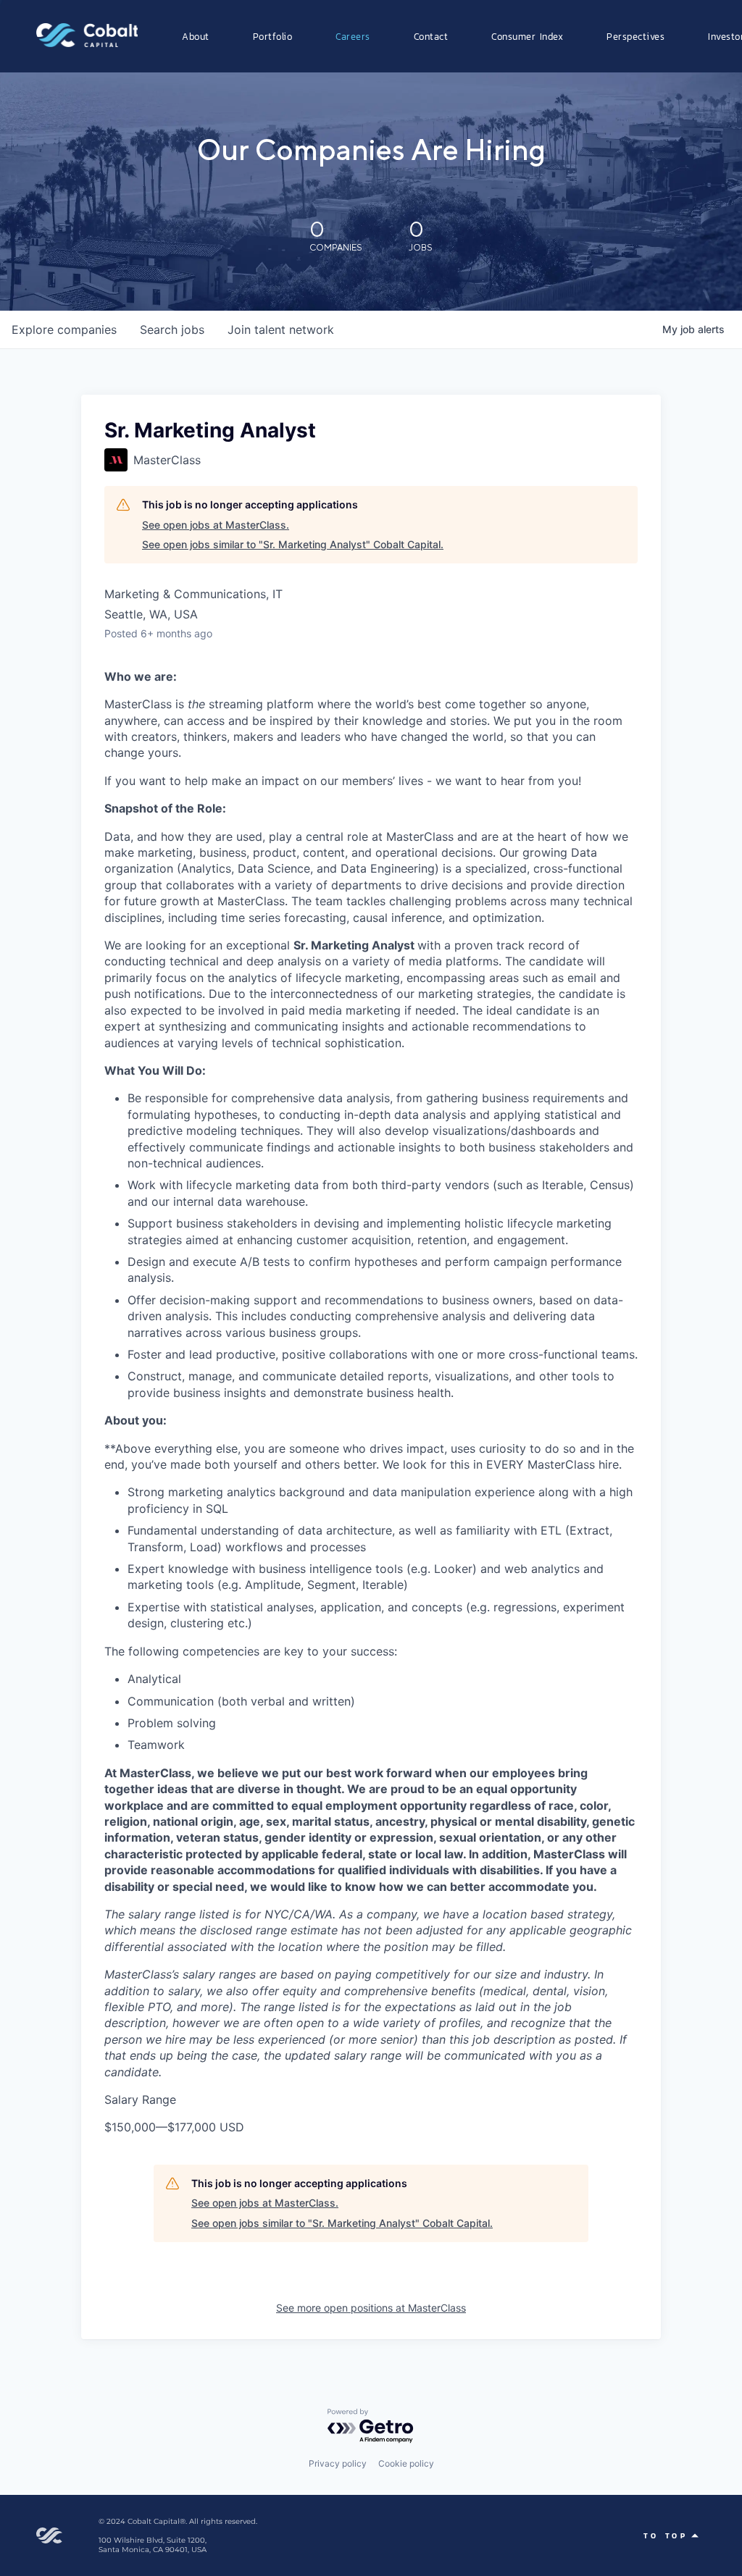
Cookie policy (406, 2463)
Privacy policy (338, 2463)
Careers (353, 36)
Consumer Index (527, 36)
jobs (172, 330)
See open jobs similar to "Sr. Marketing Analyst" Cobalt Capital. (293, 544)
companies (64, 330)
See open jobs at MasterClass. (216, 525)
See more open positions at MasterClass (371, 2308)
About (196, 36)
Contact (431, 36)
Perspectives (635, 36)
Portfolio (273, 36)
